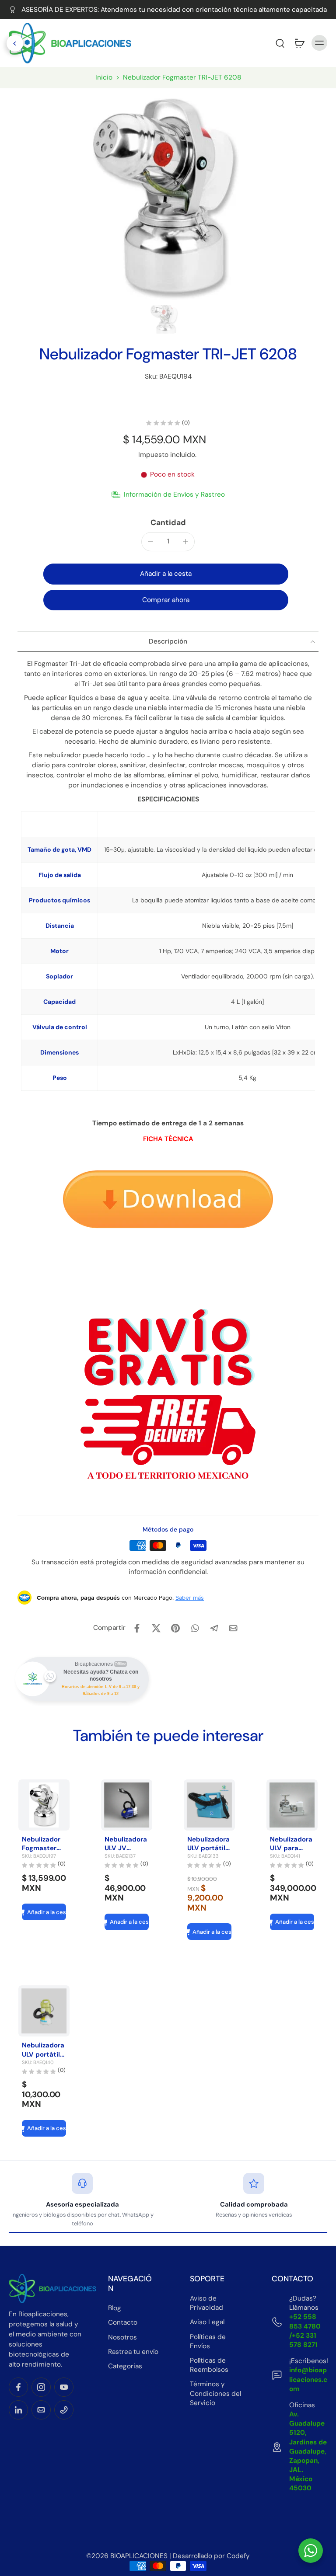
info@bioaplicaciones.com (308, 2379)
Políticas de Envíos (208, 2341)
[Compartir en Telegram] (214, 1628)
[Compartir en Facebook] (137, 1628)
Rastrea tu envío (133, 2351)
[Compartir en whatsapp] (195, 1628)
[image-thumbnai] (164, 319)
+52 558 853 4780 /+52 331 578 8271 (305, 2331)
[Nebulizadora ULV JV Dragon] (127, 1805)
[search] (280, 43)
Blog (115, 2308)
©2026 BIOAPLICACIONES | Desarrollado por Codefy (168, 2555)
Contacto (123, 2322)
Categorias (125, 2366)
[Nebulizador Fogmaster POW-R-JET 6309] (44, 1805)
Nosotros (122, 2337)
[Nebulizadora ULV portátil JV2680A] (209, 1805)
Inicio (104, 77)
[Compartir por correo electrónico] (233, 1628)
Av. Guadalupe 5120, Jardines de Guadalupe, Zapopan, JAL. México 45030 (308, 2451)
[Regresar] (15, 43)
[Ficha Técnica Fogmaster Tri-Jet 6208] (168, 1201)
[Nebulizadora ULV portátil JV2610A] (44, 2011)
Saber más (190, 1598)
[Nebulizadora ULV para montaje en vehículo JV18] (292, 1805)
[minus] (150, 542)
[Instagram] (41, 2387)
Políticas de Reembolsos (209, 2365)
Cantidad (168, 522)
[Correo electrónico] (41, 2410)
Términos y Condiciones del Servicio (215, 2393)
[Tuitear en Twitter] (156, 1628)
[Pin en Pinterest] (175, 1628)
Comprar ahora (166, 600)
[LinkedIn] (18, 2410)
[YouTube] (64, 2387)
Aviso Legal (207, 2322)
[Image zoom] (164, 194)
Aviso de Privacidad (206, 2303)
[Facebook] (18, 2387)
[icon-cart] (299, 43)
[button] (261, 43)
